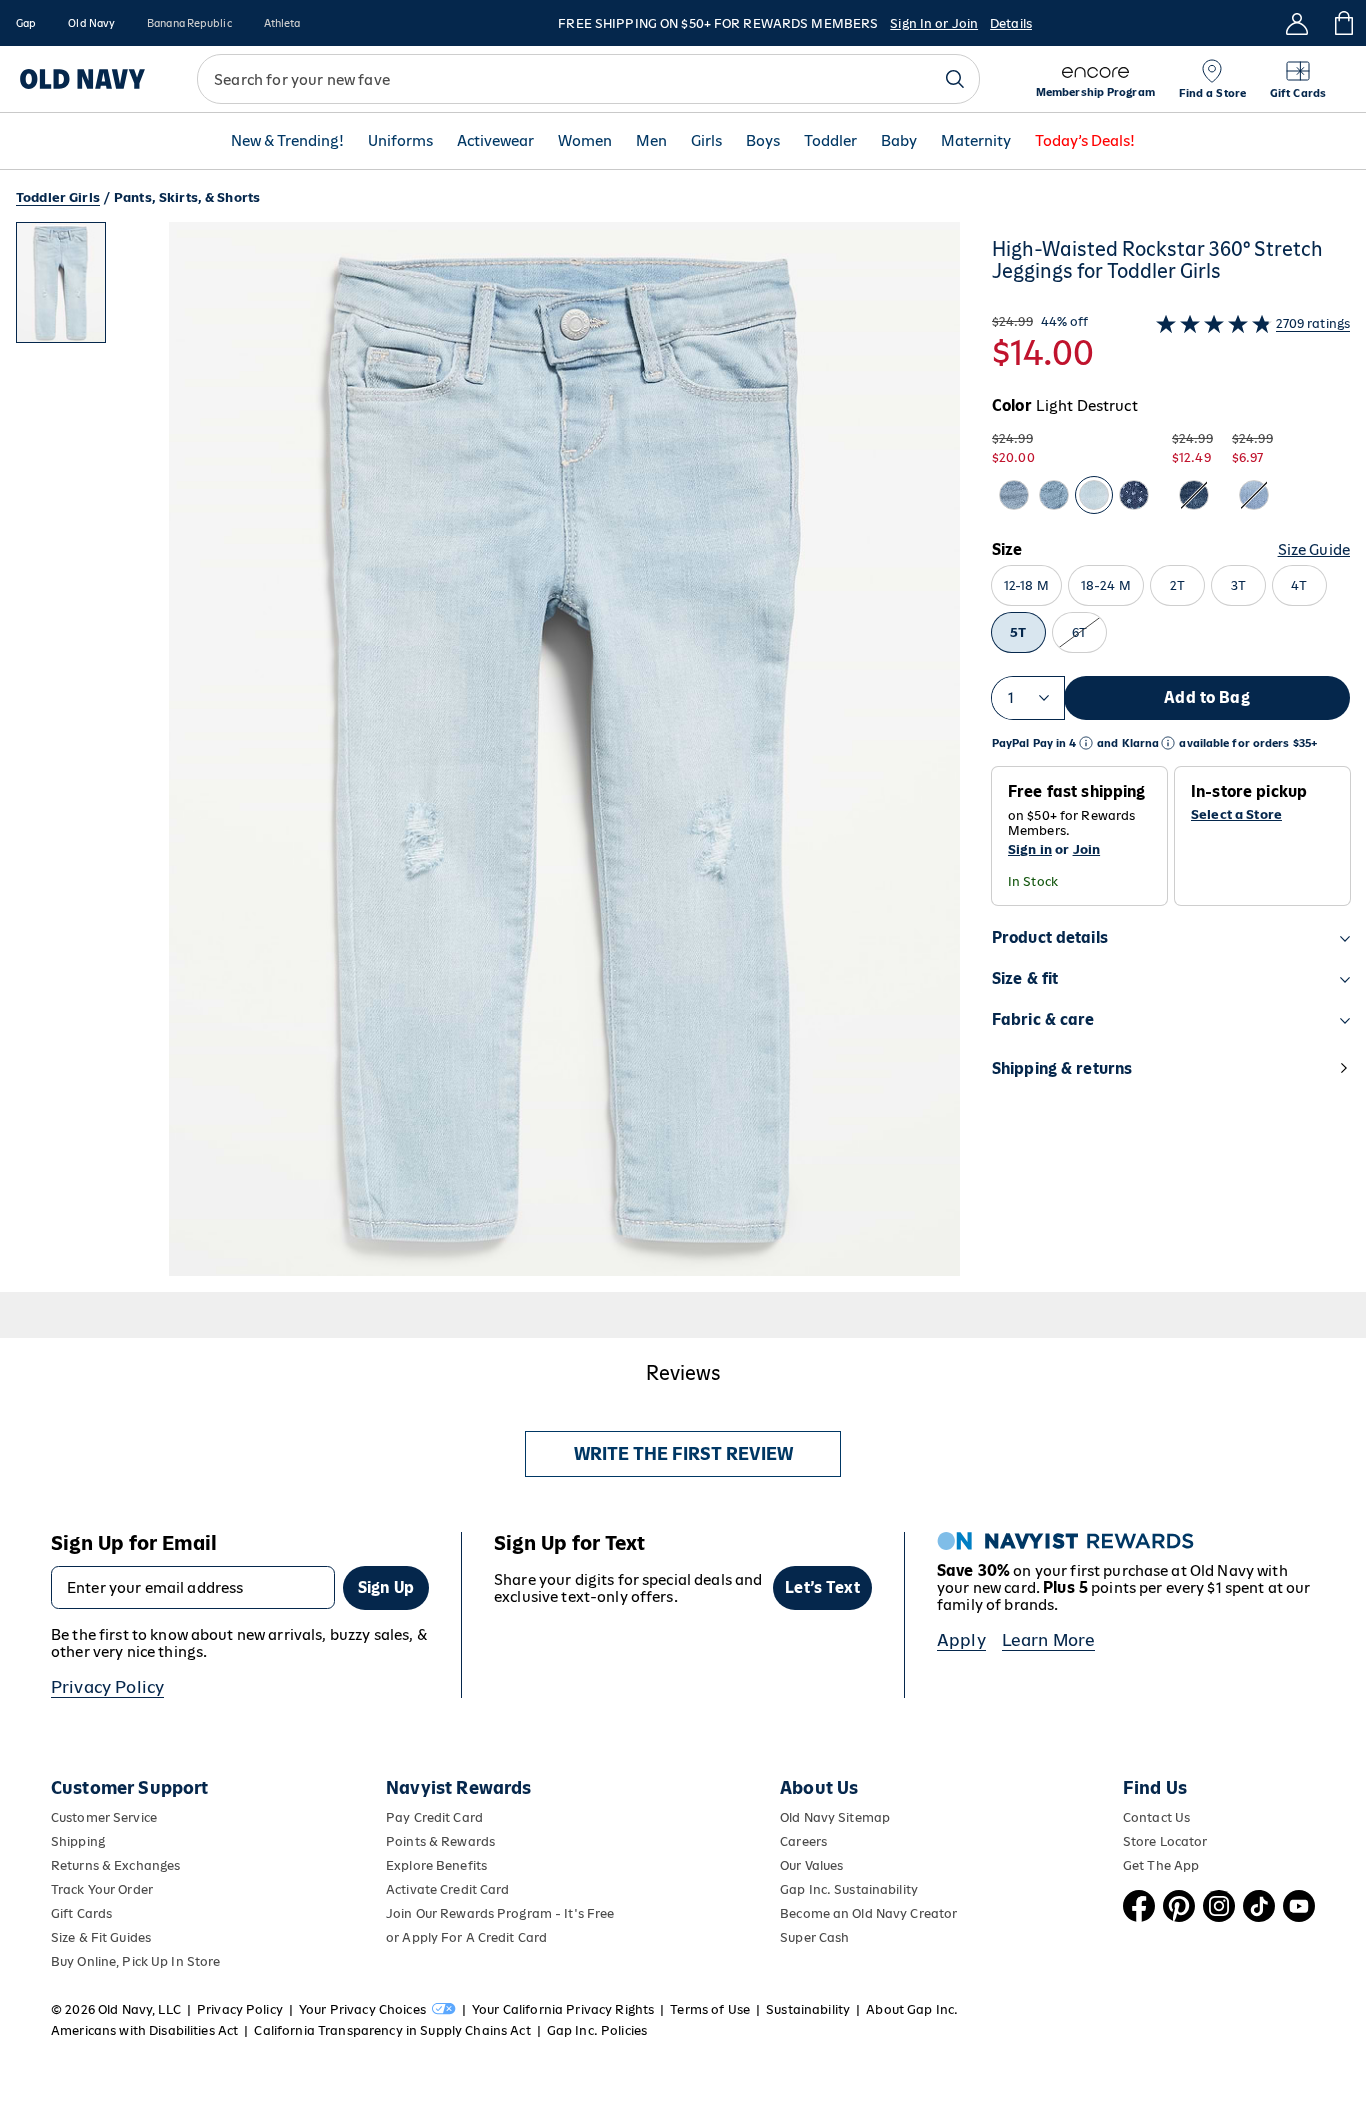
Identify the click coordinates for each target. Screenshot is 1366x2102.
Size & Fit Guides (101, 1937)
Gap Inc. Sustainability (849, 1889)
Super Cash (814, 1937)
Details (1011, 23)
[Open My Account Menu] (1297, 23)
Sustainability (808, 2009)
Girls (706, 141)
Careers (803, 1841)
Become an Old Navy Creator (868, 1913)
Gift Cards (81, 1913)
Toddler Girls (58, 197)
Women (585, 141)
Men (651, 141)
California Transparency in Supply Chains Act (392, 2030)
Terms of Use (710, 2009)
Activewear (495, 141)
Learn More (1049, 1640)
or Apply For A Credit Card (466, 1937)
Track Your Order (102, 1889)
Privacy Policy (107, 1687)
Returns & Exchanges (115, 1865)
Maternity (976, 141)
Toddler (830, 141)
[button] (488, 757)
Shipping (78, 1841)
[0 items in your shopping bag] (1342, 23)
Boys (763, 141)
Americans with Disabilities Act (144, 2030)
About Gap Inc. (912, 2009)
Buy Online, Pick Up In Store (135, 1961)
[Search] (955, 79)
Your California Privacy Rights (563, 2009)
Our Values (811, 1865)
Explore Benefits (436, 1865)
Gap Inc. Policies (597, 2030)
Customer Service (104, 1817)
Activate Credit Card (447, 1889)
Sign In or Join (934, 23)
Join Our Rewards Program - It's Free (500, 1913)
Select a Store (1236, 815)
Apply (961, 1640)
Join (1087, 849)
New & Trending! (287, 141)
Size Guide (1314, 549)
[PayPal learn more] (1086, 743)
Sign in (1030, 849)
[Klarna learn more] (1168, 743)
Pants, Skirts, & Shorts (187, 197)
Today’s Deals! (1085, 141)
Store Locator (1165, 1841)
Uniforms (400, 141)
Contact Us (1156, 1817)
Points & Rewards (440, 1841)
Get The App (1161, 1865)
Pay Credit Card (434, 1817)
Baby (899, 141)
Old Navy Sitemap (835, 1817)
